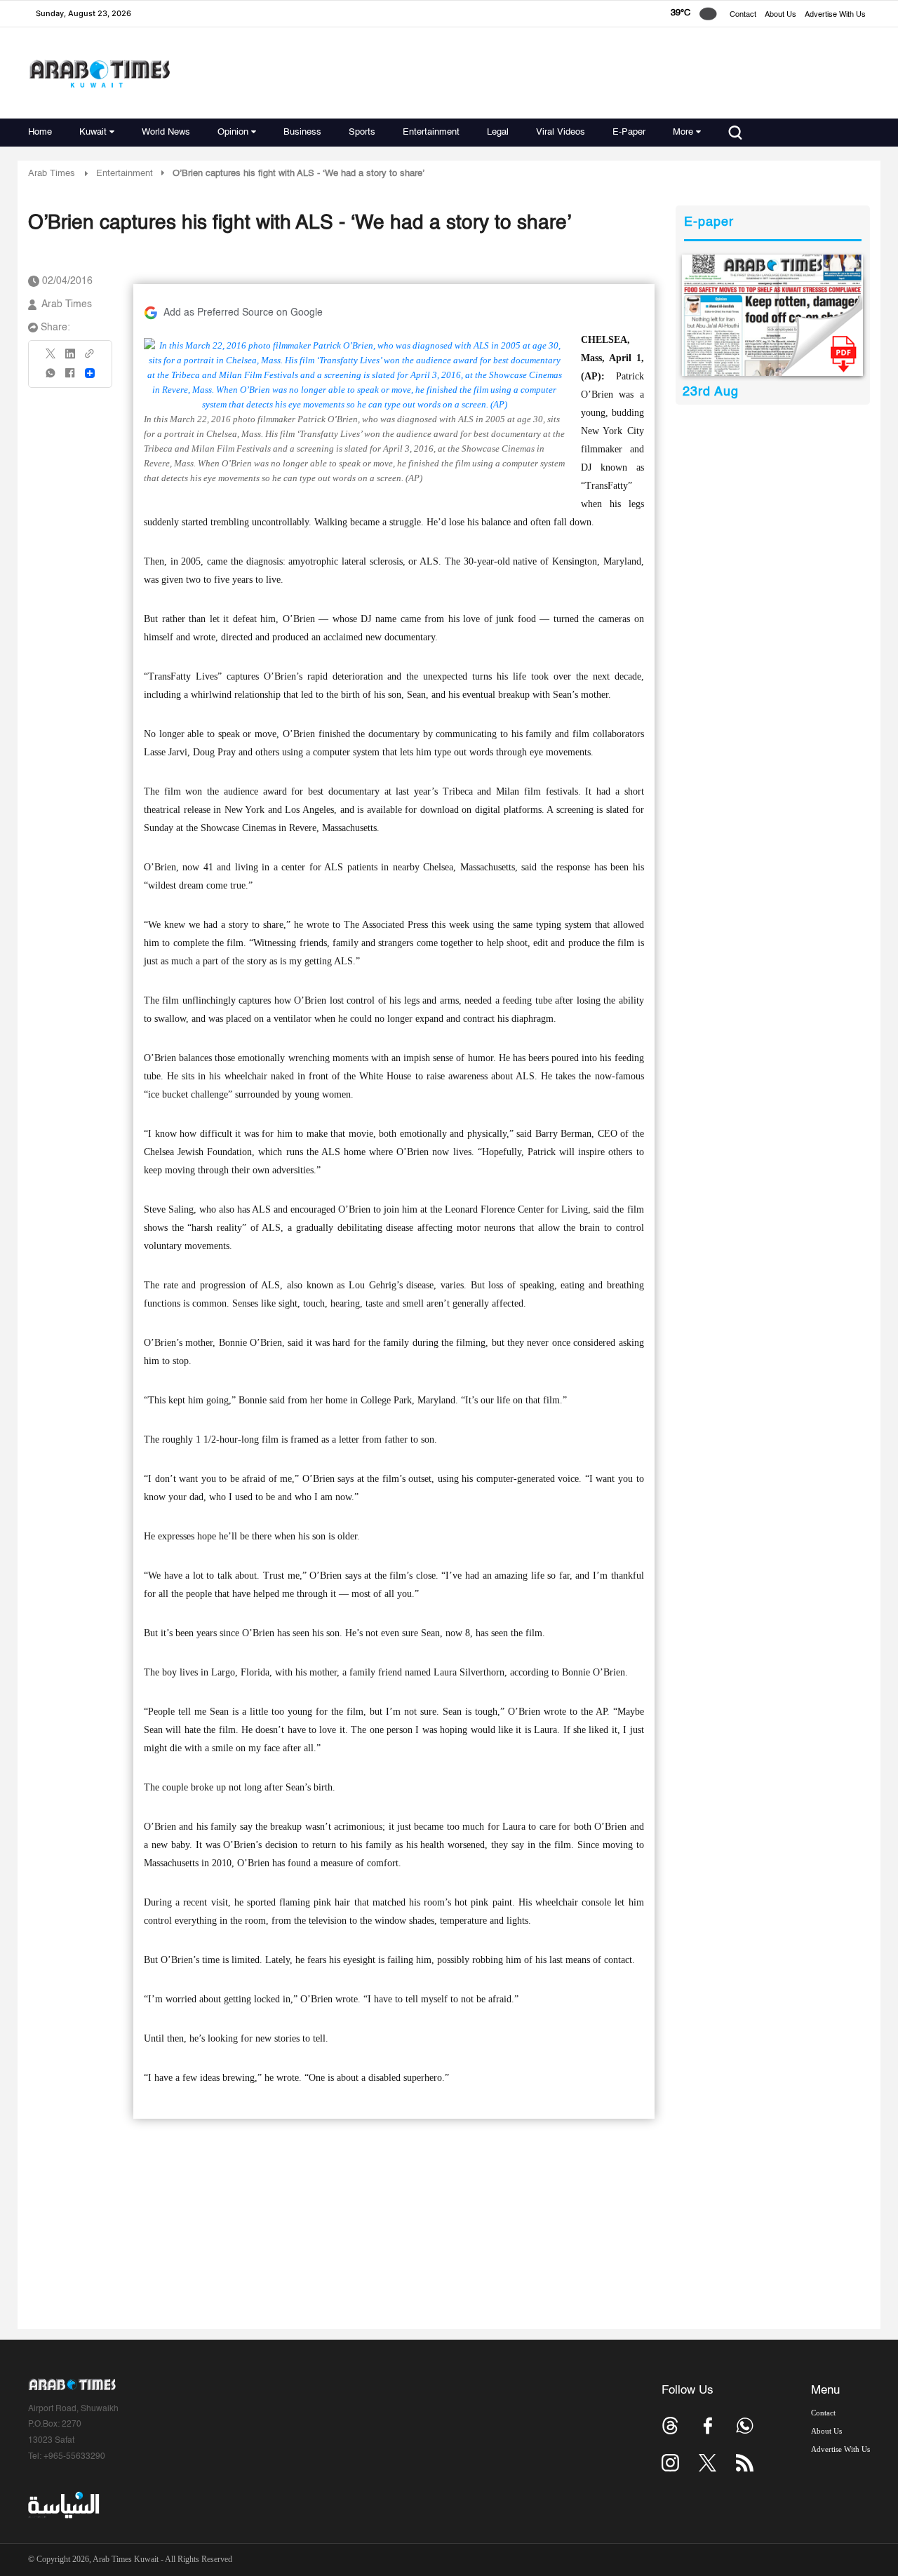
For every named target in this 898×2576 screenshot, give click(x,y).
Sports (362, 132)
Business (302, 132)
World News (166, 132)
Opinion (233, 132)
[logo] (99, 73)
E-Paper (629, 132)
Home (40, 132)
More (683, 132)
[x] (708, 2463)
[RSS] (745, 2463)
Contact (743, 15)
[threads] (670, 2426)
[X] (51, 358)
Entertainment (431, 132)
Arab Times (52, 174)
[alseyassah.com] (63, 2505)
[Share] (90, 373)
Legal (498, 132)
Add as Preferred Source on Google (243, 313)
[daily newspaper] (773, 315)
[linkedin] (70, 358)
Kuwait (93, 132)
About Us (780, 15)
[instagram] (670, 2463)
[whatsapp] (51, 378)
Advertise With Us (835, 15)
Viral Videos (561, 132)
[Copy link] (90, 358)
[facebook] (70, 378)
